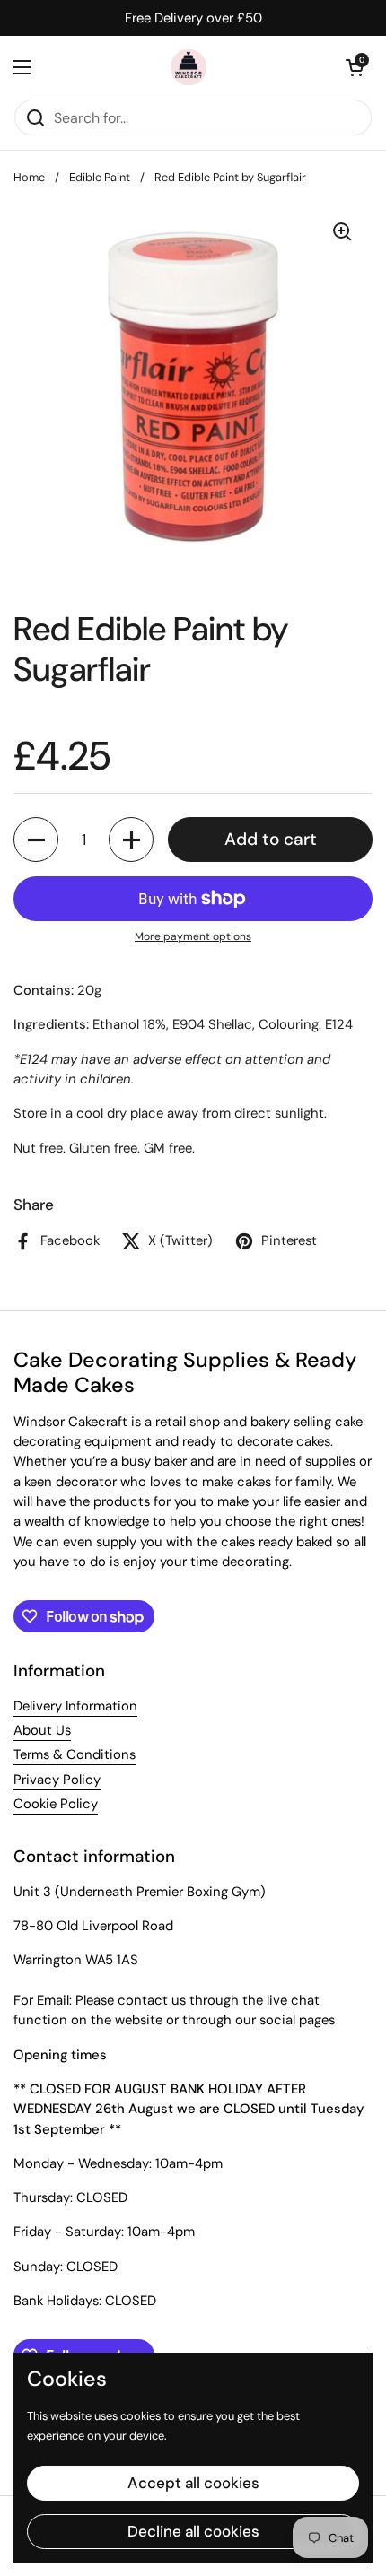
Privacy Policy (57, 1780)
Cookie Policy (56, 1804)
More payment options (193, 936)
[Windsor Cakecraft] (189, 67)
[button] (355, 67)
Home (29, 177)
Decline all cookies (193, 2531)
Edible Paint (100, 177)
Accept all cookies (193, 2483)
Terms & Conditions (75, 1754)
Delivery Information (75, 1706)
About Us (42, 1730)
